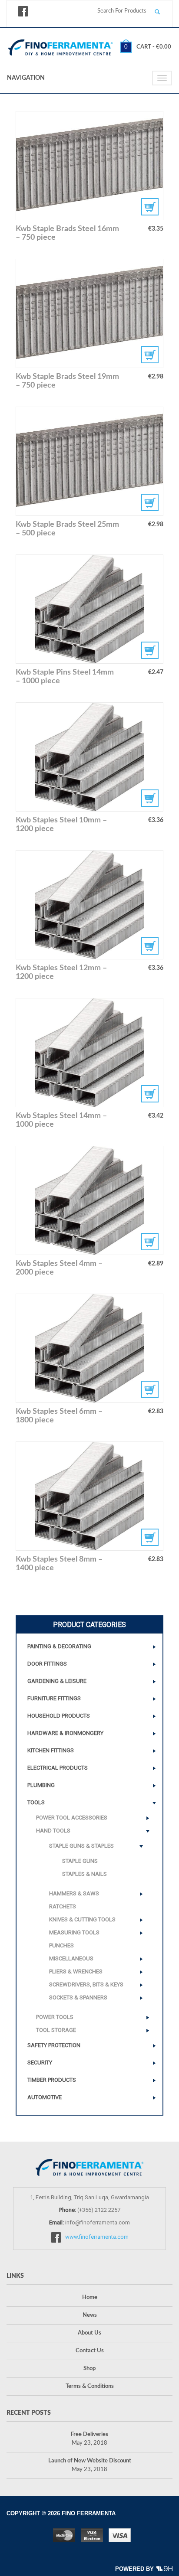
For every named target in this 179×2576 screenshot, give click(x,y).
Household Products (59, 1716)
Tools (36, 1802)
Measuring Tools (74, 1932)
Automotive (45, 2097)
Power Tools (55, 2017)
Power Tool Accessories (72, 1818)
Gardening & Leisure (57, 1681)
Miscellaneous (71, 1958)
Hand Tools (53, 1831)
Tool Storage (56, 2030)
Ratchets (63, 1906)
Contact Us (90, 2351)
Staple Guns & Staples (81, 1846)
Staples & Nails (85, 1874)
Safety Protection (54, 2045)
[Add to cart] (90, 166)
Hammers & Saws (74, 1893)
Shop (89, 2369)
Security (40, 2062)
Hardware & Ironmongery (65, 1733)
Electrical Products (58, 1768)
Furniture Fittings (54, 1698)
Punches (61, 1945)
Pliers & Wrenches (76, 1971)
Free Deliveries (89, 2434)
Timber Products (52, 2080)
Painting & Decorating (59, 1646)
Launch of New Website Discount (90, 2461)
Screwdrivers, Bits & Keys (86, 1984)
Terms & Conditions (90, 2386)
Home (90, 2297)
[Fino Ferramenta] (60, 46)
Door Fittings (47, 1664)
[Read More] (90, 1053)
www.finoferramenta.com (97, 2237)
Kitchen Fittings (51, 1750)
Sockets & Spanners (78, 1997)
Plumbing (41, 1785)
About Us (89, 2333)
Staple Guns (80, 1861)
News (90, 2315)
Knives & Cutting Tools (82, 1919)
